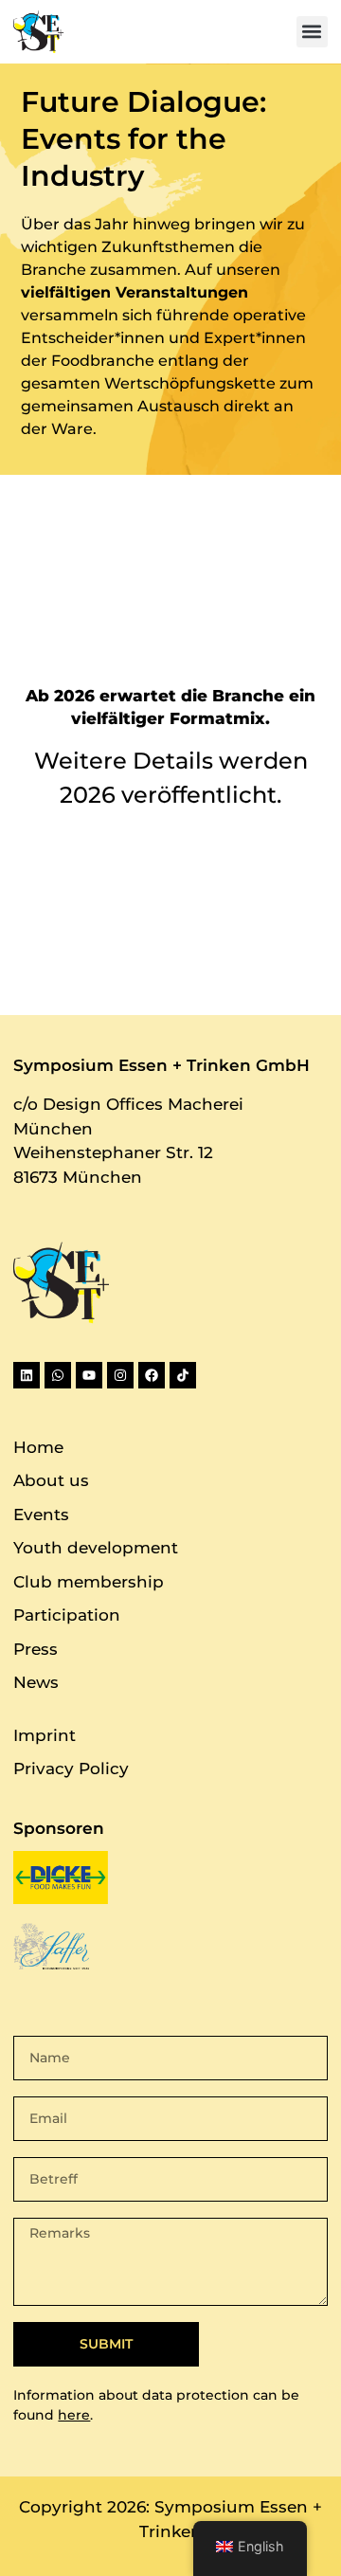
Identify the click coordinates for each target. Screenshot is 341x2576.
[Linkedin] (27, 1375)
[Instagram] (120, 1375)
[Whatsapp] (58, 1375)
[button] (312, 32)
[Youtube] (89, 1375)
